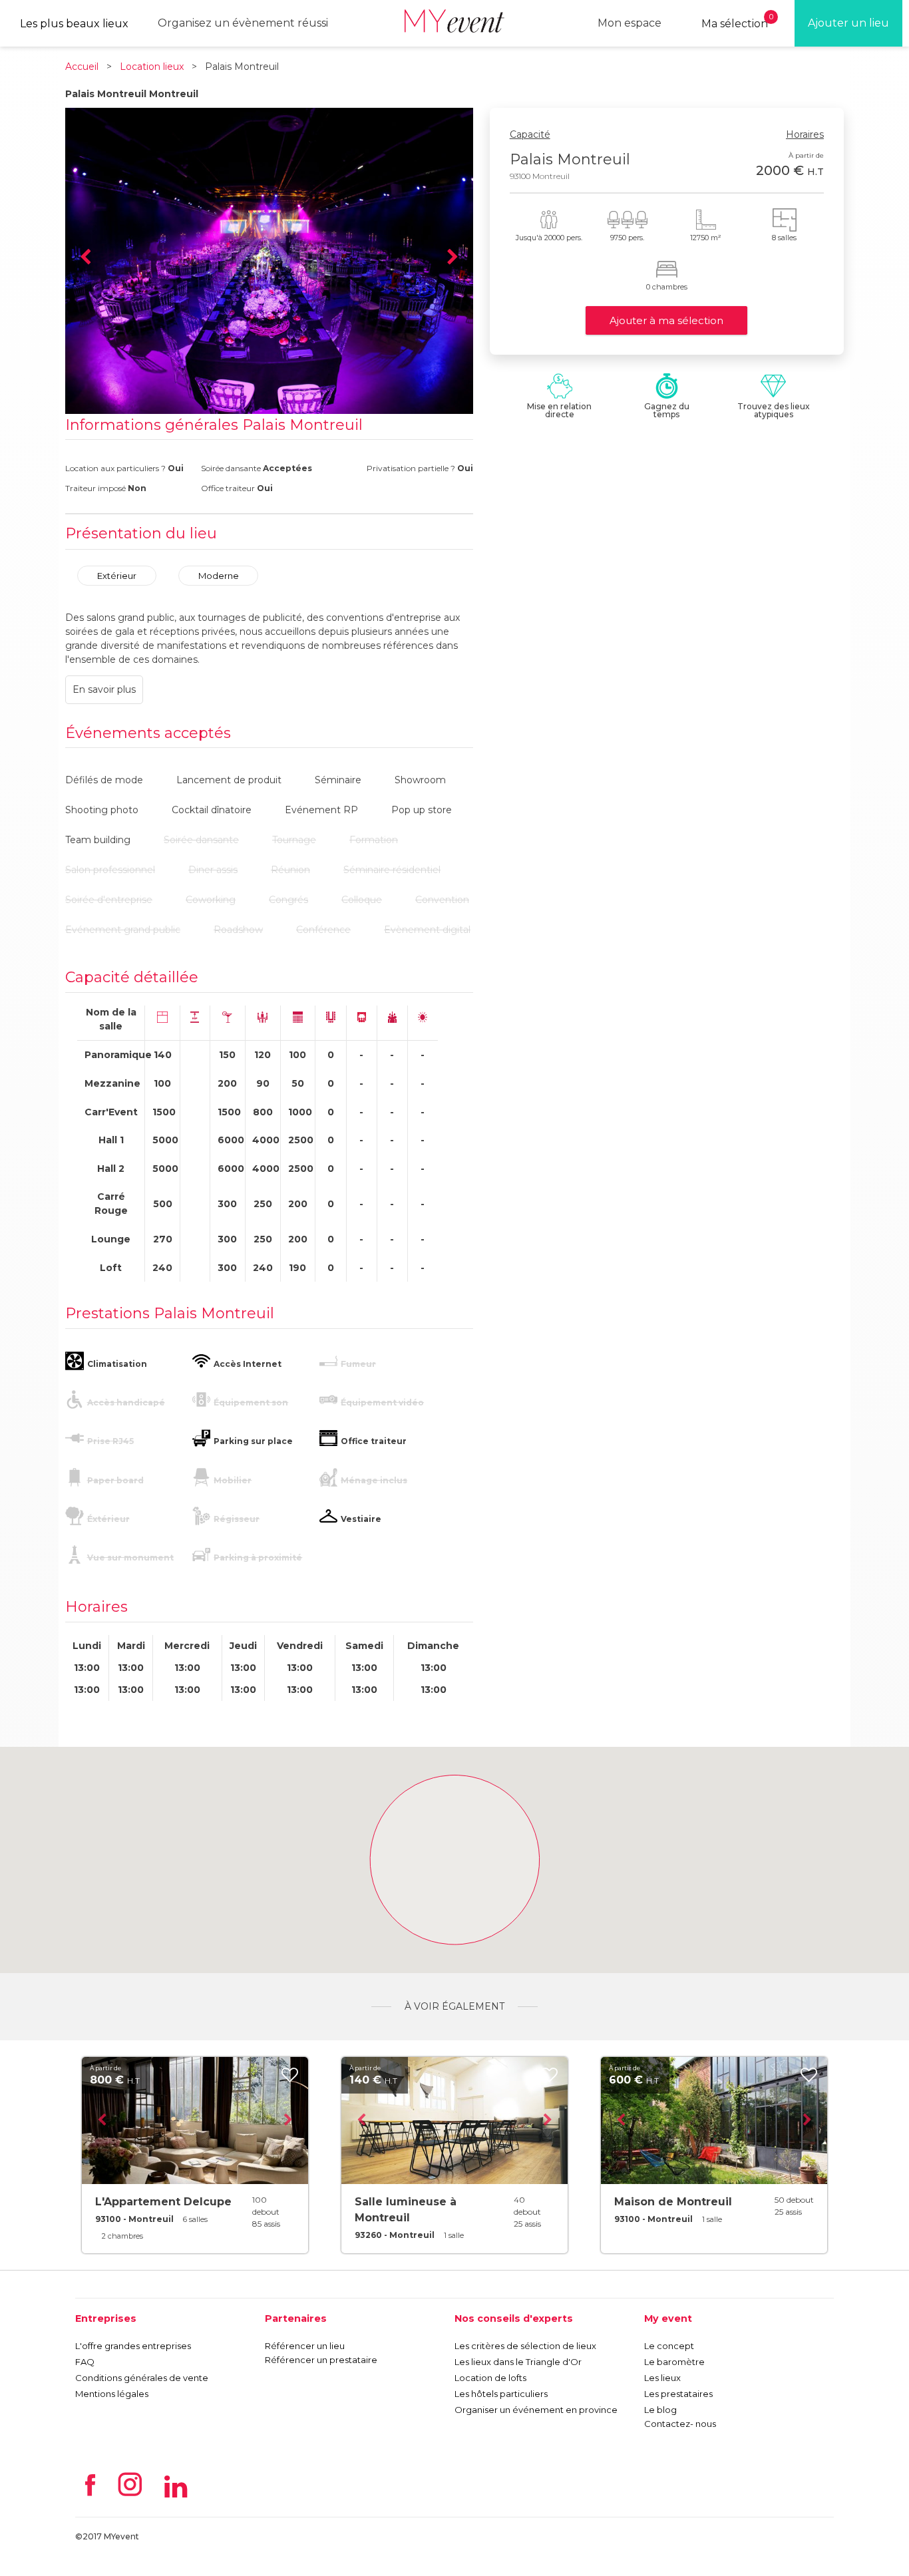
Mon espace (630, 23)
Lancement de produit (229, 780)
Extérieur (117, 576)
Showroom (420, 780)
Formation (374, 840)
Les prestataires (678, 2394)
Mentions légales (112, 2394)
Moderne (219, 576)
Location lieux (152, 67)
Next (453, 258)
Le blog (660, 2410)
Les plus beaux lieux (74, 24)
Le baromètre (674, 2362)
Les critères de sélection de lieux (525, 2346)
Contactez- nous (680, 2424)
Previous (85, 258)
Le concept (669, 2346)
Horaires (805, 134)
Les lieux (662, 2378)
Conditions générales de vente (142, 2378)
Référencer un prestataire (321, 2360)
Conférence (323, 930)
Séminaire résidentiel (392, 870)
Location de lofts (490, 2378)
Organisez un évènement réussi (243, 23)
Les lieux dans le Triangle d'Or (518, 2362)
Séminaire (338, 780)
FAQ (85, 2362)
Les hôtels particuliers (501, 2394)
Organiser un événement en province (536, 2410)
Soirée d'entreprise (109, 900)
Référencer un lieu (305, 2346)
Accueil (82, 67)
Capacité (530, 134)
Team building (98, 840)
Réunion (290, 870)
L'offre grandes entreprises (133, 2346)
